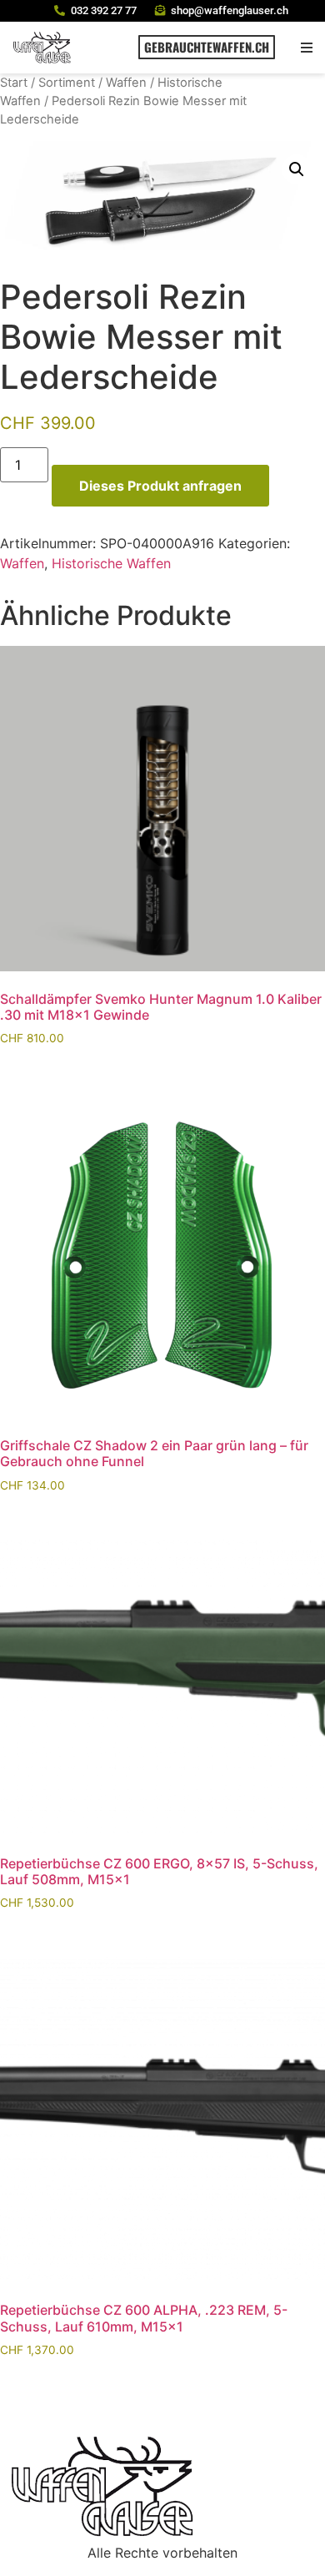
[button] (306, 47)
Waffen (126, 83)
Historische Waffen (111, 563)
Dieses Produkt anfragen (160, 486)
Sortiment (67, 83)
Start (14, 83)
